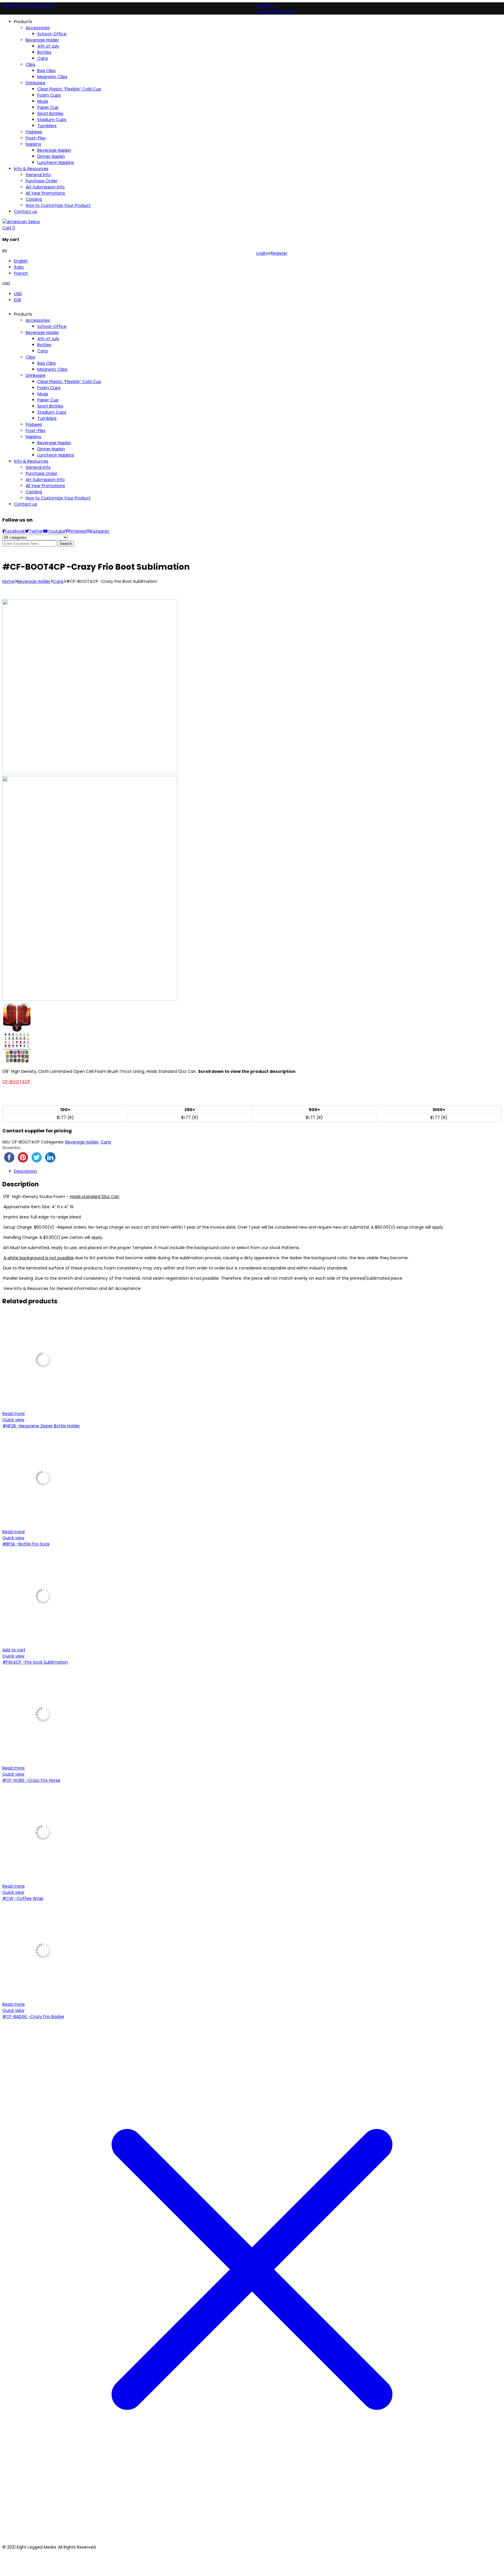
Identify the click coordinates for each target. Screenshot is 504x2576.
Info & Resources (31, 461)
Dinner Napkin (51, 449)
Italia (19, 267)
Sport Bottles (50, 406)
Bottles (44, 345)
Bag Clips (47, 363)
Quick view (13, 1420)
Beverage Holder (42, 333)
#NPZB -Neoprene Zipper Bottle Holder (41, 1426)
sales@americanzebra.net (29, 5)
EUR (17, 300)
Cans (43, 351)
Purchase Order (42, 473)
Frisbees (34, 424)
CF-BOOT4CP (16, 1082)
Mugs (43, 394)
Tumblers (47, 418)
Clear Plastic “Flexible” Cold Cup (69, 382)
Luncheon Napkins (56, 455)
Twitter (36, 531)
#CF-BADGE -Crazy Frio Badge (33, 2017)
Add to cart (14, 1650)
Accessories (38, 320)
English (21, 261)
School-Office (52, 326)
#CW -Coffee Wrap (23, 1898)
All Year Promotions (276, 11)
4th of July (48, 339)
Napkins (33, 437)
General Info (38, 467)
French (21, 273)
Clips (30, 357)
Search (66, 544)
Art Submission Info (45, 480)
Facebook (15, 531)
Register (279, 253)
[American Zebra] (21, 222)
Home (8, 581)
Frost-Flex (36, 431)
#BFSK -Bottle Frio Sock (26, 1544)
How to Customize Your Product (58, 498)
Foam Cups (49, 388)
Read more (14, 1414)
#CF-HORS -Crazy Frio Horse (31, 1780)
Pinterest (78, 531)
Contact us (26, 504)
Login (262, 253)
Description (26, 1171)
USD (18, 294)
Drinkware (36, 375)
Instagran (100, 531)
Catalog (265, 5)
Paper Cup (48, 400)
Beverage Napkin (54, 443)
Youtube (57, 531)
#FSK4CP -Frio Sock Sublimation (35, 1662)
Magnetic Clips (52, 369)
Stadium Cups (52, 412)
